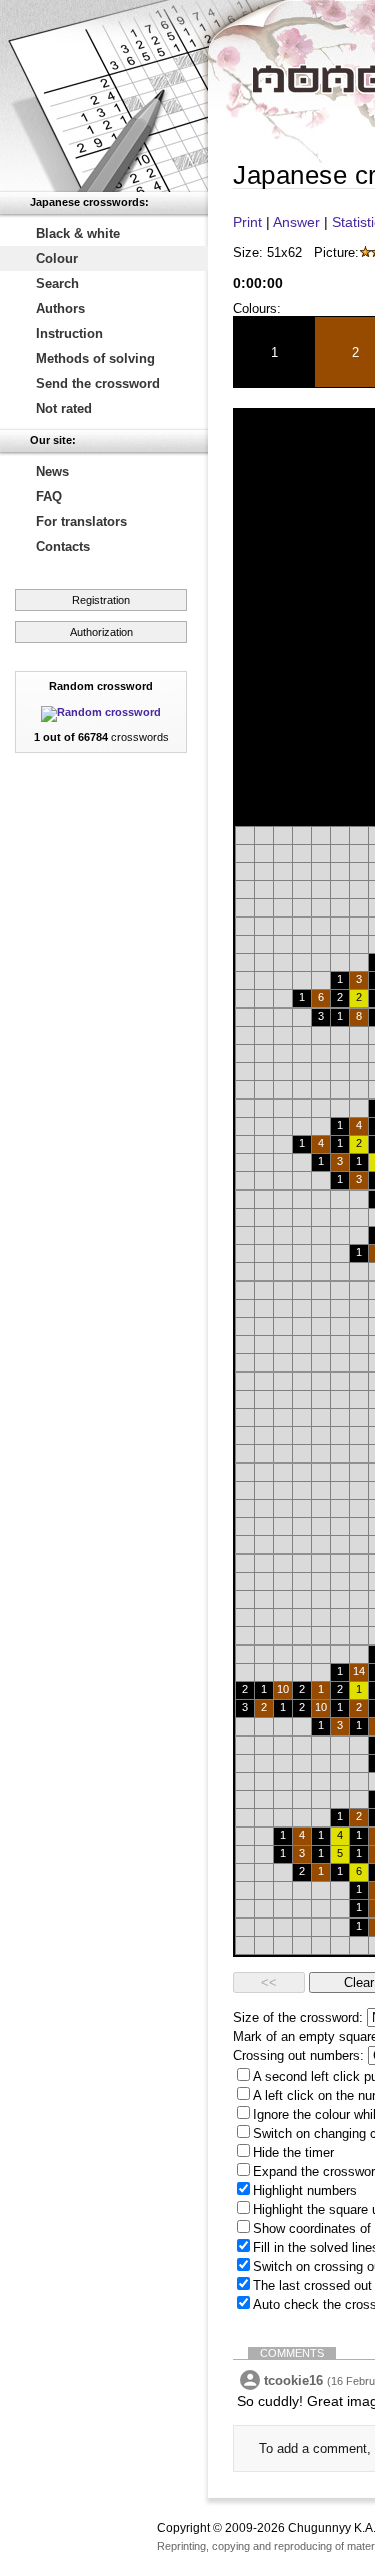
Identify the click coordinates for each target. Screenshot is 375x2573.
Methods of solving (95, 358)
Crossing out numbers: (298, 2055)
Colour (57, 258)
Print (247, 222)
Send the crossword (98, 383)
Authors (60, 308)
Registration (101, 600)
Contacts (63, 546)
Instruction (69, 333)
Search (57, 283)
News (52, 471)
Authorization (101, 632)
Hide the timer (293, 2152)
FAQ (49, 496)
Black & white (78, 233)
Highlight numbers (305, 2190)
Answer (296, 222)
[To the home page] (104, 96)
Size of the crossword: (298, 2017)
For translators (81, 521)
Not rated (64, 408)
